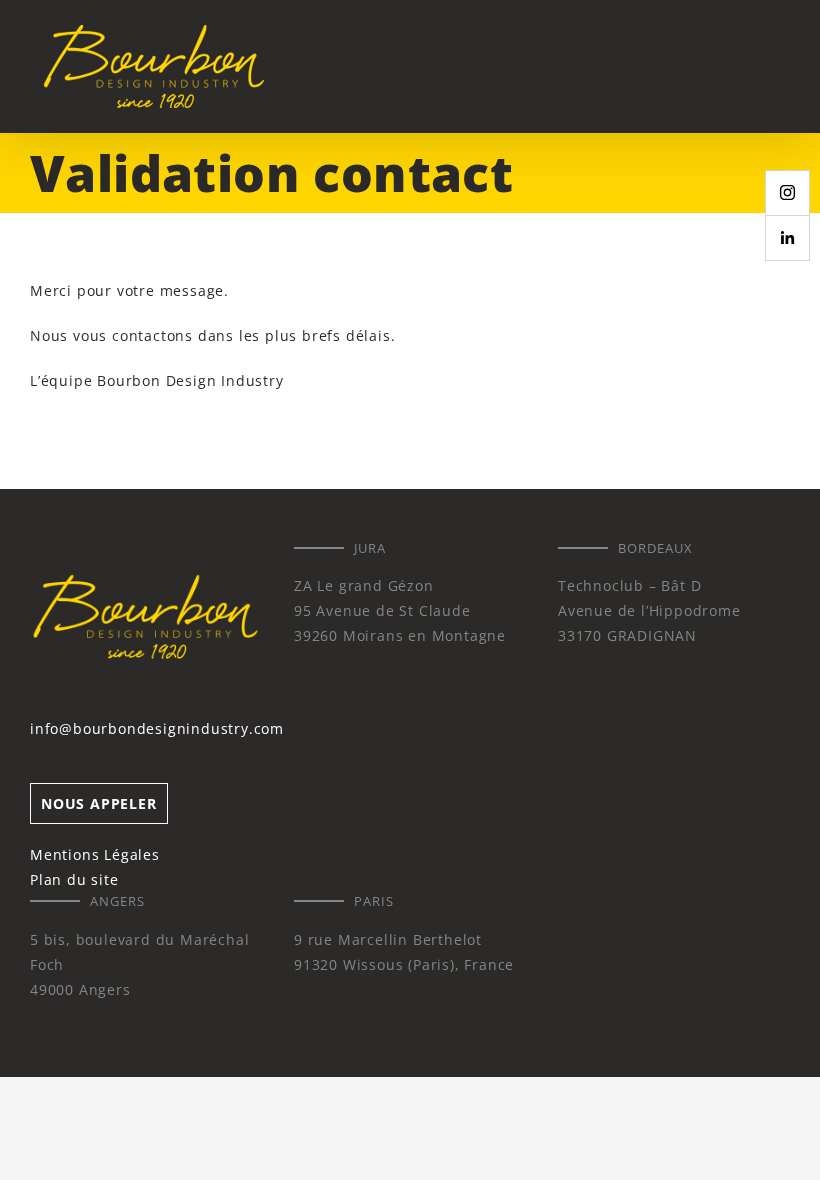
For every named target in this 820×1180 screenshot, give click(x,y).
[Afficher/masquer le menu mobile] (781, 65)
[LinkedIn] (787, 238)
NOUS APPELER (99, 803)
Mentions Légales (95, 854)
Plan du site (74, 879)
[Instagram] (787, 193)
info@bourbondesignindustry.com (157, 728)
